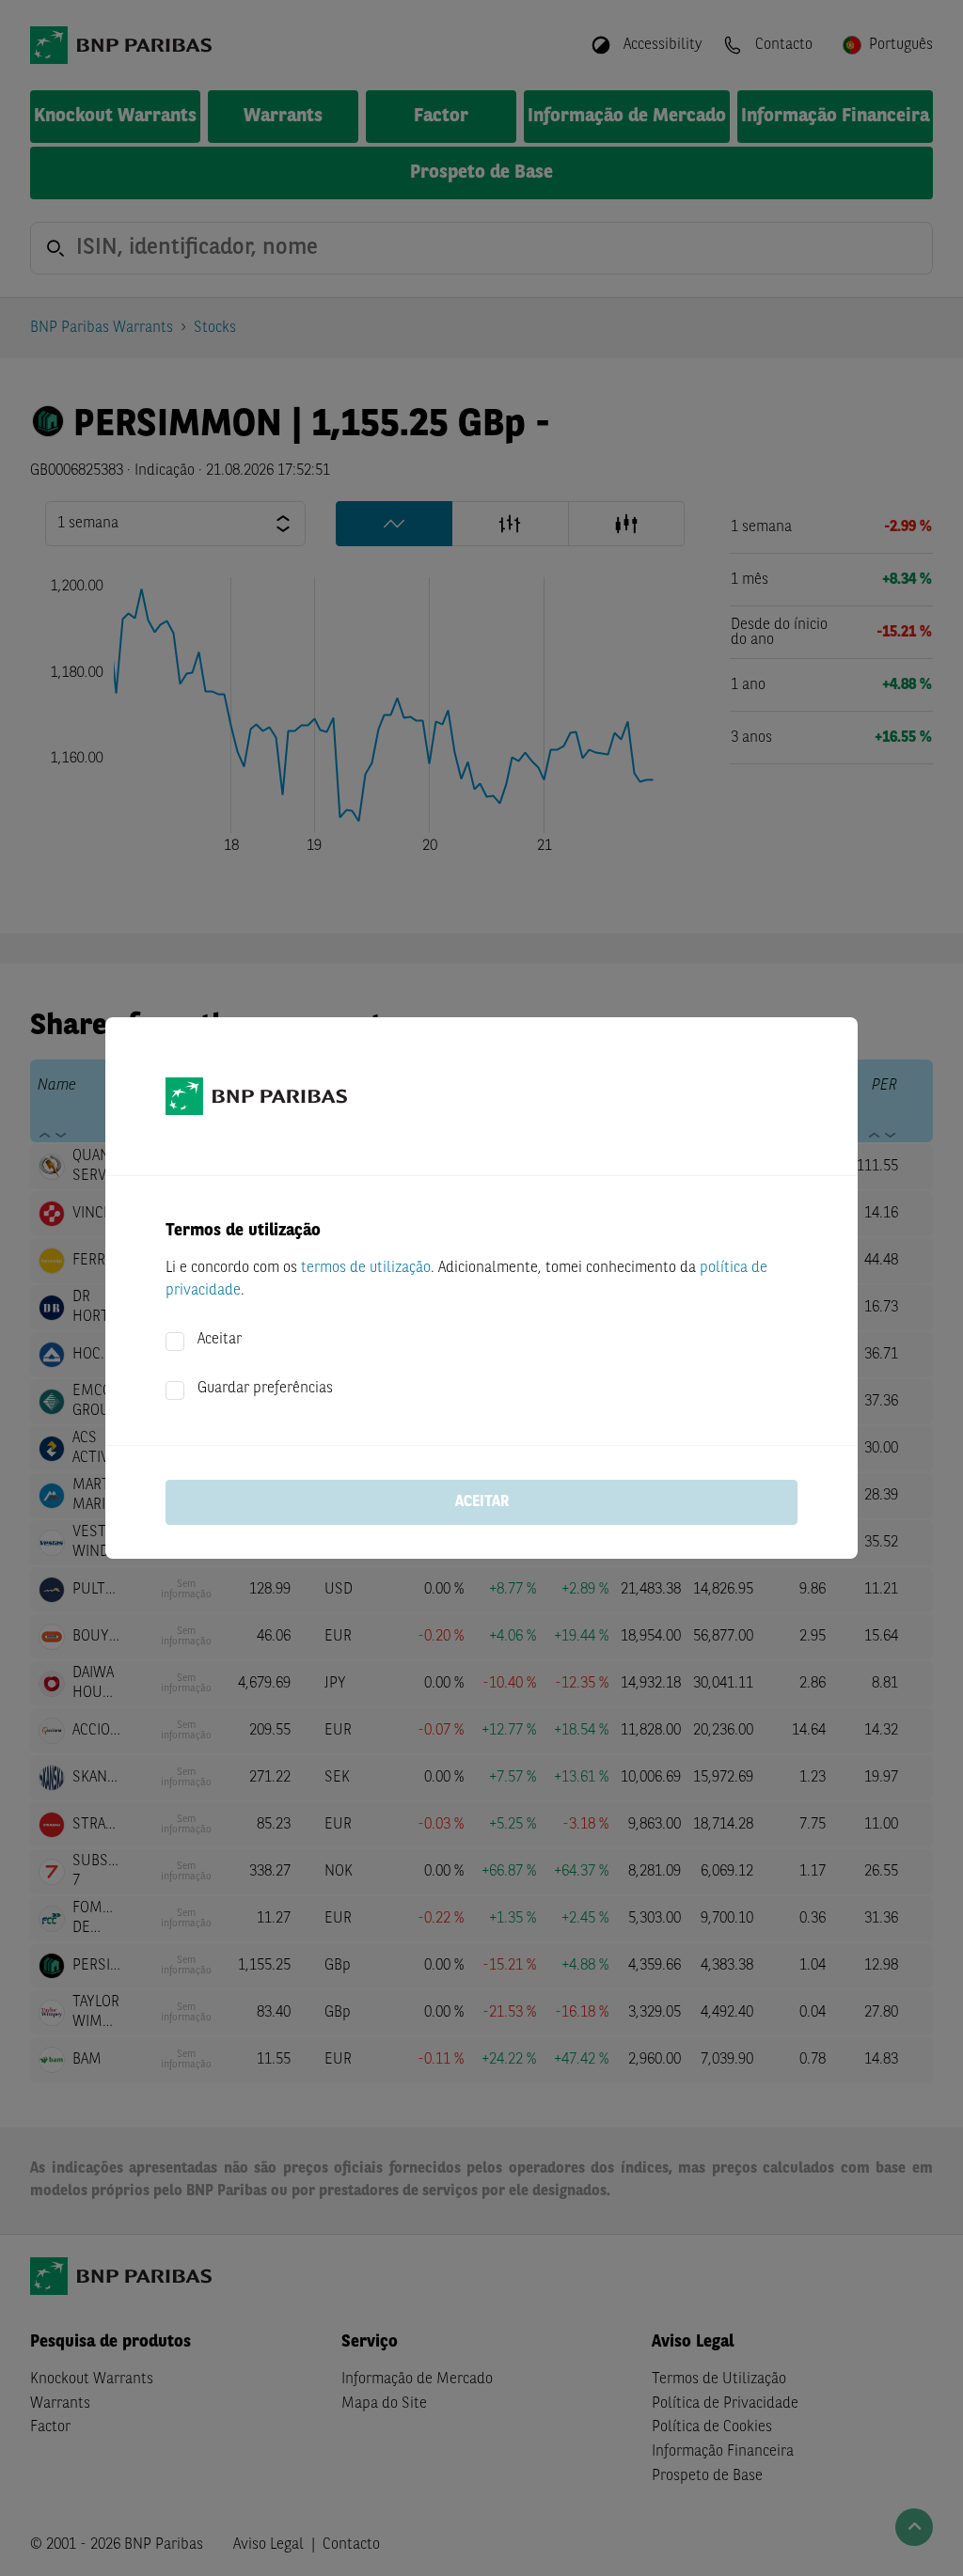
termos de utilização (366, 1268)
